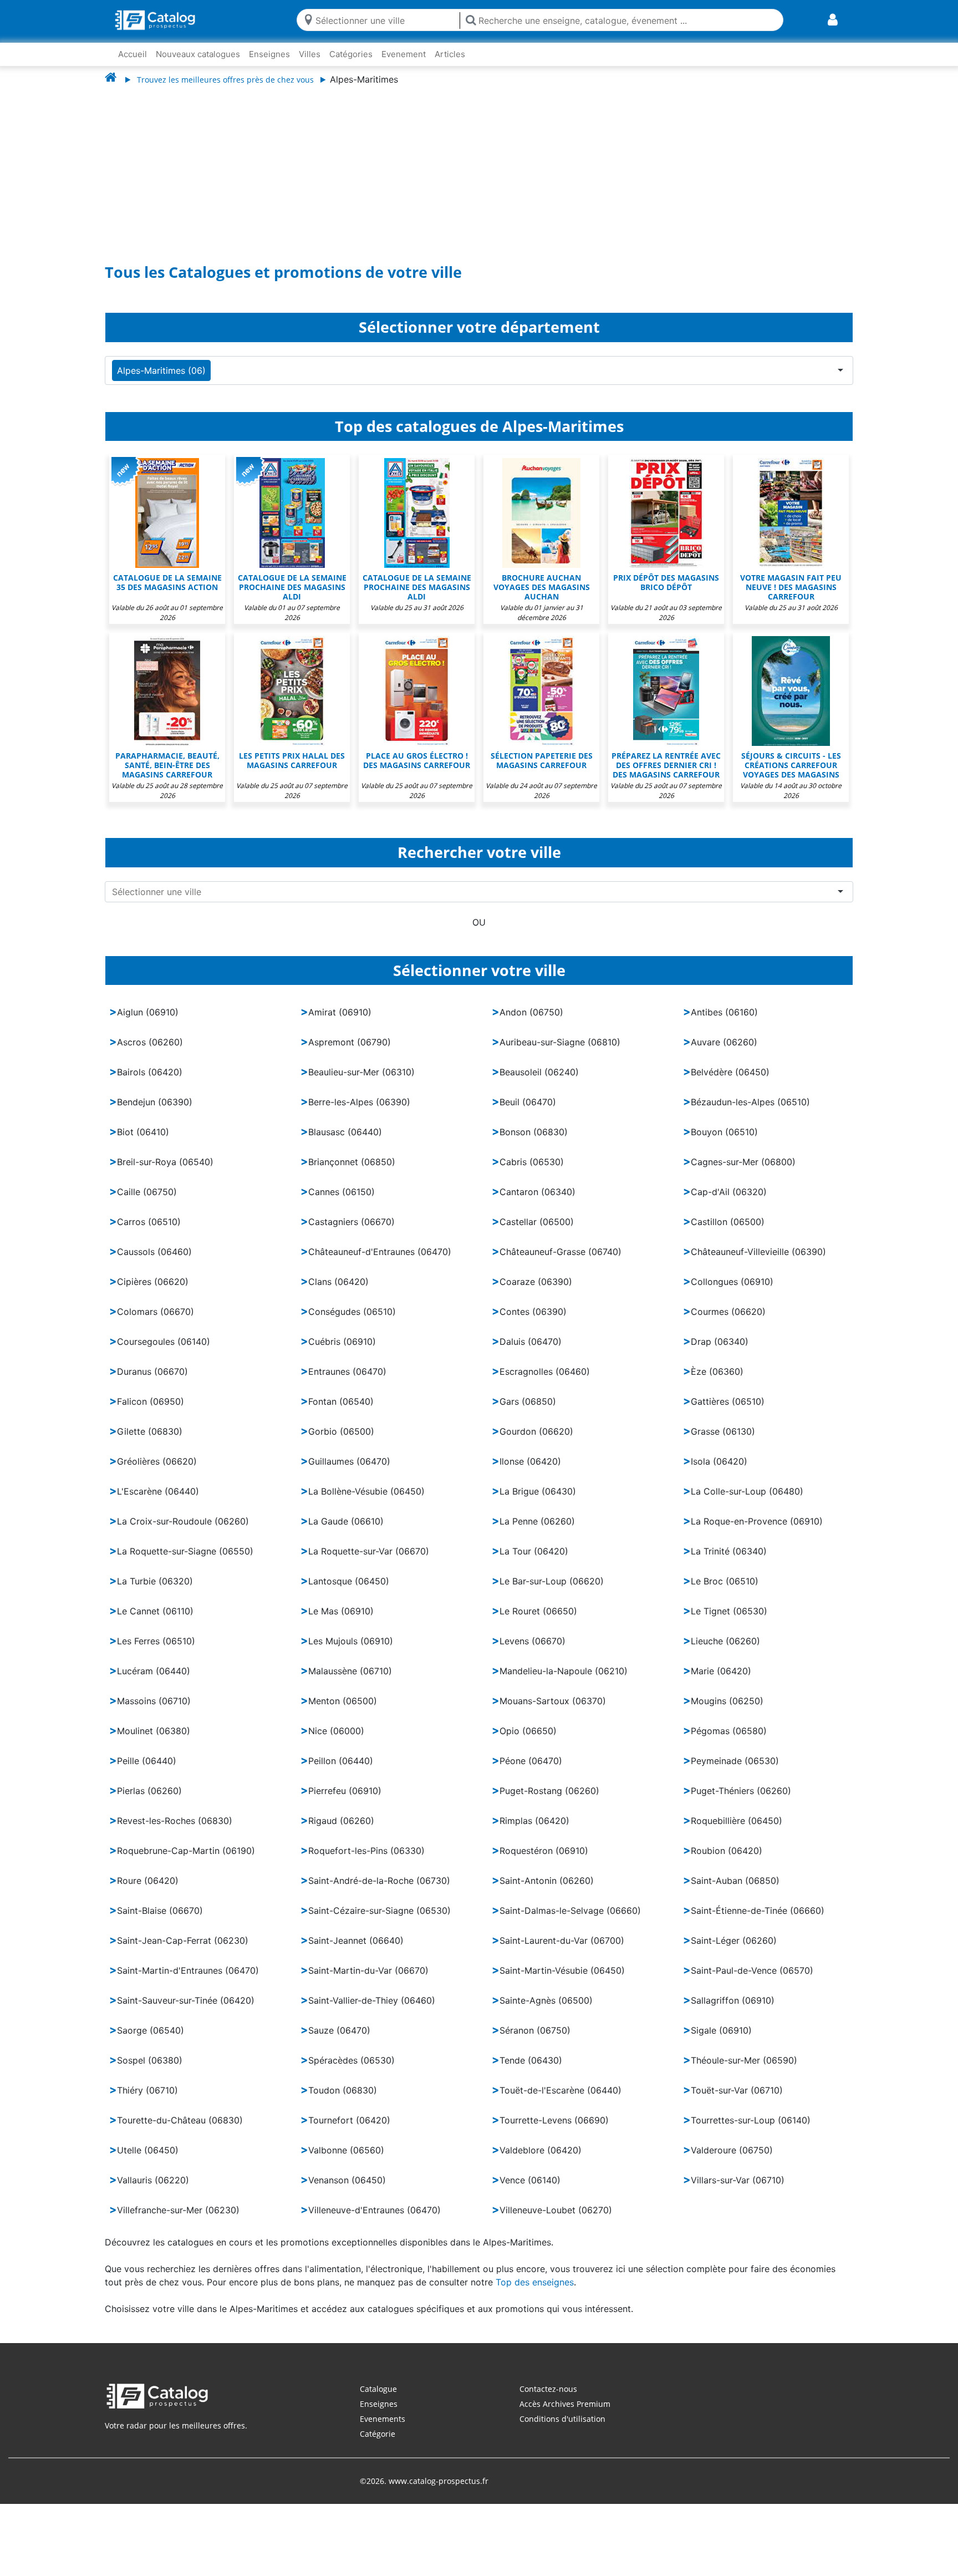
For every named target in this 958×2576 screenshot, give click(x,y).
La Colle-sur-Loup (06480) (747, 1502)
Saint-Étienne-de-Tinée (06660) (758, 1922)
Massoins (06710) (154, 1712)
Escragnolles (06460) (545, 1383)
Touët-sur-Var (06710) (737, 2101)
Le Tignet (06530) (729, 1622)
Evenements (383, 2430)
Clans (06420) (338, 1293)
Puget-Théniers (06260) (741, 1802)
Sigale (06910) (721, 2041)
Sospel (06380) (150, 2071)
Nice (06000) (336, 1742)
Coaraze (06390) (536, 1293)
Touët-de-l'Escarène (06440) (560, 2101)
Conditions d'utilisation (562, 2430)
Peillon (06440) (341, 1772)
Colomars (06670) (156, 1323)
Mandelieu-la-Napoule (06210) (564, 1682)
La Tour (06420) (534, 1562)
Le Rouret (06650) (538, 1622)
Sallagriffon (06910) (733, 2011)
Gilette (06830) (150, 1442)
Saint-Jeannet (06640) (356, 1952)
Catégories (351, 54)
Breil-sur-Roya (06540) (165, 1173)
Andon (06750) (531, 1023)
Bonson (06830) (534, 1143)
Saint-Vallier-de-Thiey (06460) (372, 2011)
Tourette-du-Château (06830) (180, 2131)
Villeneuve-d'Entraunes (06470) (374, 2221)
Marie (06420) (721, 1682)
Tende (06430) (531, 2071)
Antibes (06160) (724, 1023)
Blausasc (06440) (345, 1143)
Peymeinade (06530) (735, 1772)
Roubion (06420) (727, 1862)
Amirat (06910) (340, 1023)
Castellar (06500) (537, 1233)
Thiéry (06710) (147, 2101)
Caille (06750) (147, 1203)
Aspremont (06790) (350, 1053)
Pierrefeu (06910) (345, 1802)
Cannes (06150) (342, 1203)
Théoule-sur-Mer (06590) (744, 2071)
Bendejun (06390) (155, 1113)
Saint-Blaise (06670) (160, 1922)
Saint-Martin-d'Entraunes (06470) (188, 1981)
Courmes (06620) (728, 1323)
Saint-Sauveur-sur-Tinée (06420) (186, 2011)
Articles (450, 54)
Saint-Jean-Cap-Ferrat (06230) (183, 1952)
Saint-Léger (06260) (734, 1952)
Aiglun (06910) (148, 1023)
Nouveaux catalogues (198, 54)
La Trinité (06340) (729, 1562)
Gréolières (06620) (157, 1472)
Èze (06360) (717, 1383)
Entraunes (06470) (347, 1383)
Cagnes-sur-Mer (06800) (743, 1173)
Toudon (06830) (343, 2101)
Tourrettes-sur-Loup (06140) (751, 2131)
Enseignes (269, 54)
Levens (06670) (532, 1652)
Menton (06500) (343, 1712)
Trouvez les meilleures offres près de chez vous (225, 80)
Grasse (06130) (723, 1442)
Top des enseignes (535, 2293)
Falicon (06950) (151, 1413)
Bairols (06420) (150, 1083)
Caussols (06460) (154, 1263)
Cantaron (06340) (537, 1203)
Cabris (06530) (532, 1173)
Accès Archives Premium (565, 2415)
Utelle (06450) (148, 2161)
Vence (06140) (530, 2191)
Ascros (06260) (150, 1053)
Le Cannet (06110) (155, 1622)
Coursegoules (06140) (164, 1353)
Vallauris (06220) (153, 2191)
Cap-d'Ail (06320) (729, 1203)
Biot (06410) (143, 1143)
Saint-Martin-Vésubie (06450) (562, 1981)
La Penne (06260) (537, 1532)
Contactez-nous (548, 2400)
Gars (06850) (528, 1413)
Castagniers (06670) (351, 1233)
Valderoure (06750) (732, 2161)
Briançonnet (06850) (352, 1173)
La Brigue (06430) (538, 1502)
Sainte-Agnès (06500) (546, 2011)
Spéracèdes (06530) (351, 2071)
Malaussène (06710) (350, 1682)
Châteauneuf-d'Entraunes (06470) (380, 1263)
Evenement (404, 54)
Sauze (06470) (339, 2041)
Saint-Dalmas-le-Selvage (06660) (570, 1922)
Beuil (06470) (528, 1113)
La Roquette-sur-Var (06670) (369, 1562)
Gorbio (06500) (341, 1442)
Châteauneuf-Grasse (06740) (560, 1263)
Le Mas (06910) (341, 1622)
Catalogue (378, 2400)
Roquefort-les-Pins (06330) (366, 1862)
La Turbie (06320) (155, 1592)
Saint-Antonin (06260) (547, 1892)
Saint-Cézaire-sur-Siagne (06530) (379, 1922)
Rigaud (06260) (341, 1832)
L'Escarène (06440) (158, 1502)
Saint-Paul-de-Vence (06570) (752, 1981)
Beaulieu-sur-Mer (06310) (361, 1083)
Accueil (133, 54)
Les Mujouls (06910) (351, 1652)
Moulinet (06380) (154, 1742)
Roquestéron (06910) (544, 1862)
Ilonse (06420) (530, 1472)
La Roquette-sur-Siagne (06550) (185, 1562)
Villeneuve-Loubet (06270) (556, 2221)
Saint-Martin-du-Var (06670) (368, 1981)
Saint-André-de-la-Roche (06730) (379, 1892)
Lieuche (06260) (725, 1652)
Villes (310, 54)
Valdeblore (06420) (541, 2161)
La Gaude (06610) (346, 1532)
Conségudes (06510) (352, 1323)
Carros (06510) (149, 1233)
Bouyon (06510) (724, 1143)
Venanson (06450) (347, 2191)
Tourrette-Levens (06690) (554, 2131)
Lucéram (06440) (154, 1682)
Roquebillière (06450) (737, 1832)
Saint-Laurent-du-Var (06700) (562, 1952)
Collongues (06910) (732, 1293)
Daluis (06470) (531, 1353)
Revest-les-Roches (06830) (175, 1832)
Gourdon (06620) (536, 1442)
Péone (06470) (531, 1772)
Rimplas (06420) (534, 1832)
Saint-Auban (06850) (735, 1892)
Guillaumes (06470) (349, 1472)
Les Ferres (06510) (156, 1652)
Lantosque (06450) (349, 1592)
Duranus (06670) (152, 1383)
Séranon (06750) (535, 2041)
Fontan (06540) (341, 1413)
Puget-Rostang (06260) (549, 1802)
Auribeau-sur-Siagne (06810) (560, 1053)
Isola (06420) (719, 1472)
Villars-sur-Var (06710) (738, 2191)
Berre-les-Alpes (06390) (359, 1113)
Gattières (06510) (728, 1413)
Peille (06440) (147, 1772)
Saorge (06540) (151, 2041)
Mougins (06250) (727, 1712)
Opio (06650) (528, 1742)
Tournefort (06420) (349, 2131)
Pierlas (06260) (149, 1802)
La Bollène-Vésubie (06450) (366, 1502)
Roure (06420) (148, 1892)
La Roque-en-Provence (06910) (757, 1532)
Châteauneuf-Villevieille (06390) (758, 1263)
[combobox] (385, 20)
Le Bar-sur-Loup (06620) (552, 1592)
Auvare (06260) (724, 1053)
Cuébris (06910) (342, 1353)
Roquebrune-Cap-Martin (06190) (186, 1862)
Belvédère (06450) (730, 1083)
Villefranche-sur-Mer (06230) (178, 2221)
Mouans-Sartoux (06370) (553, 1712)
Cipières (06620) (153, 1293)
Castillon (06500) (728, 1233)
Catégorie (378, 2445)
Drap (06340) (720, 1353)
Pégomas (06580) (729, 1742)
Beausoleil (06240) (539, 1083)
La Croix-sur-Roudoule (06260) (183, 1532)
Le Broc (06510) (725, 1592)
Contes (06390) (533, 1323)
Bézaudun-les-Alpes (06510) (750, 1113)
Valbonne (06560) (346, 2161)
